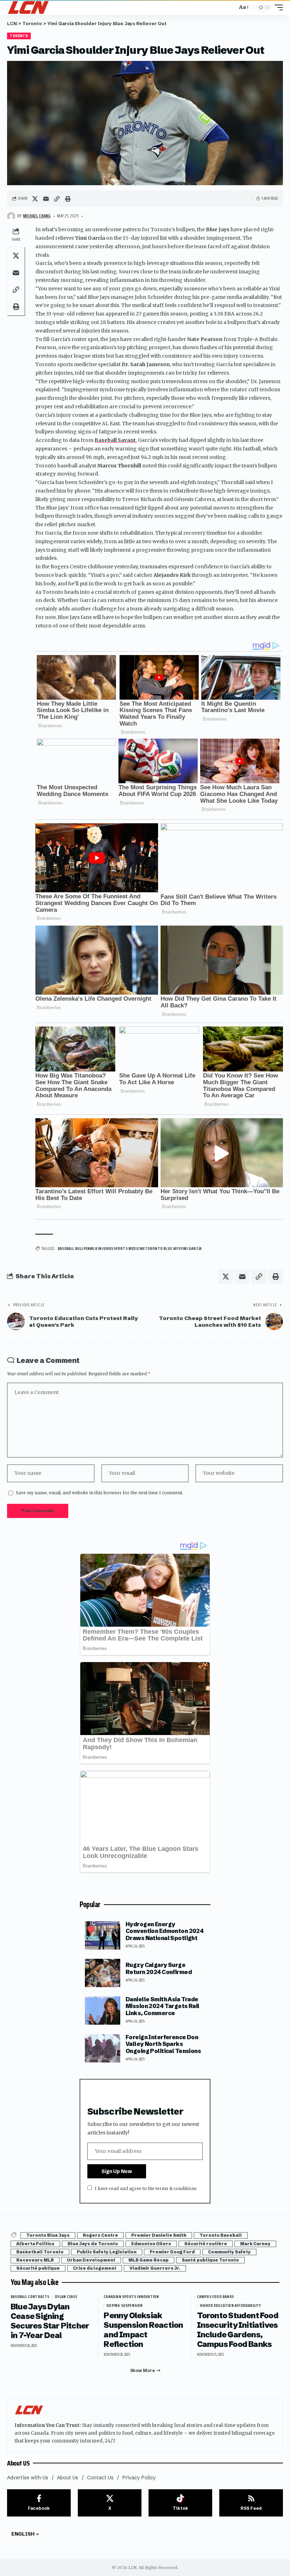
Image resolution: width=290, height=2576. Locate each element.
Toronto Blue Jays (48, 2235)
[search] (230, 7)
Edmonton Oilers (151, 2244)
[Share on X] (35, 199)
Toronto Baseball (221, 2235)
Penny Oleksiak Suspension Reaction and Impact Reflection (143, 2330)
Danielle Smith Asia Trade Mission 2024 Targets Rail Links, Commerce (163, 2006)
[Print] (68, 199)
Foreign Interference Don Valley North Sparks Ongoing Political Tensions (163, 2044)
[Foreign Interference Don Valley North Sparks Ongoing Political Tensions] (103, 2048)
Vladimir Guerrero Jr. (155, 2268)
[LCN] (28, 7)
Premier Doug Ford (172, 2252)
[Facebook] (39, 2503)
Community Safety (229, 2252)
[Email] (46, 199)
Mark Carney (255, 2244)
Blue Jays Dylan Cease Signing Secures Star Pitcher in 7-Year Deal (50, 2321)
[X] (110, 2503)
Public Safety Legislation (107, 2252)
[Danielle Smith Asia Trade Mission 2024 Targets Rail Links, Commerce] (103, 2011)
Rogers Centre (100, 2235)
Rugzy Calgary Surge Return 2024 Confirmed (159, 1968)
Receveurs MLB (35, 2260)
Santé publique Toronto (210, 2260)
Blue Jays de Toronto (93, 2244)
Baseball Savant (115, 440)
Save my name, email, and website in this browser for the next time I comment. (100, 1493)
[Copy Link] (57, 199)
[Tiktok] (180, 2503)
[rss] (251, 2503)
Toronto (19, 36)
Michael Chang (37, 216)
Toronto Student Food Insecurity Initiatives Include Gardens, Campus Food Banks (238, 2330)
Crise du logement (95, 2268)
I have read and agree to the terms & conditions (146, 2188)
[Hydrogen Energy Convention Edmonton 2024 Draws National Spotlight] (103, 1935)
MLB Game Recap (149, 2260)
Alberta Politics (35, 2244)
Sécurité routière (206, 2244)
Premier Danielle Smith (159, 2235)
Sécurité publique (38, 2268)
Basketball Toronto (40, 2252)
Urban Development (91, 2260)
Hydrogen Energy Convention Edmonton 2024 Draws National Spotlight (164, 1931)
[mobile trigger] (277, 7)
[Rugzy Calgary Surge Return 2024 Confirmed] (103, 1973)
